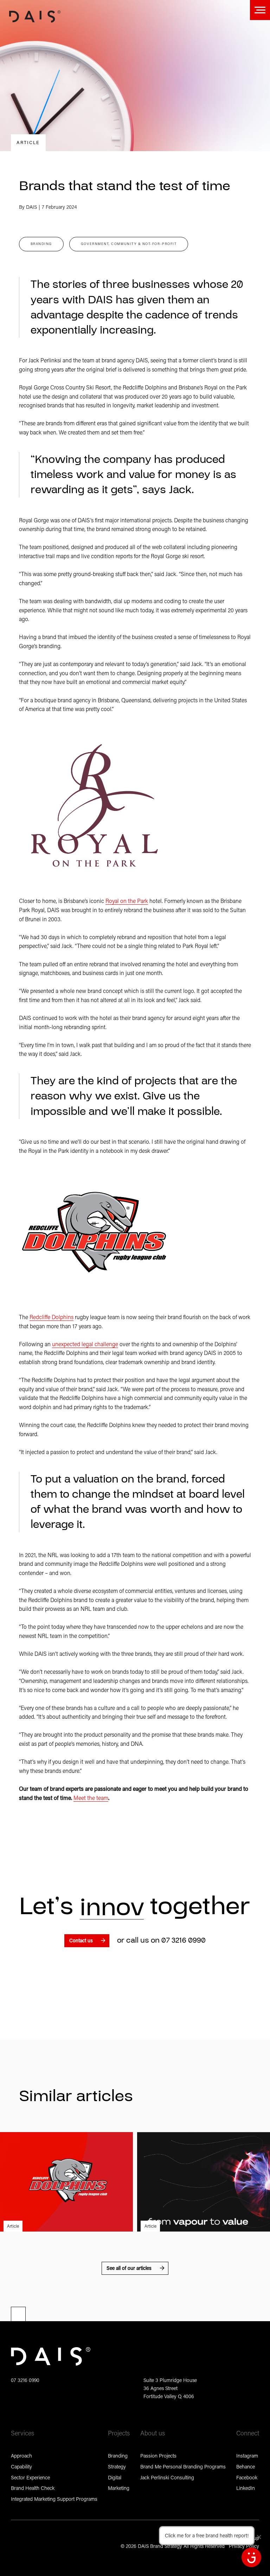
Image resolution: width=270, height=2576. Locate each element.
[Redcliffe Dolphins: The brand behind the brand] (66, 2182)
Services (22, 2433)
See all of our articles (129, 2268)
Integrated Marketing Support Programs (54, 2499)
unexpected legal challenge (85, 1344)
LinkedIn (246, 2488)
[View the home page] (35, 17)
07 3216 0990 (184, 1940)
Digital (115, 2477)
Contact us (81, 1940)
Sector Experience (30, 2477)
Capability (21, 2467)
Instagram (247, 2456)
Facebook (247, 2477)
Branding (118, 2456)
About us (153, 2433)
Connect (248, 2433)
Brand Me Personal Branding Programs (183, 2467)
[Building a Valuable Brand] (204, 2182)
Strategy (117, 2467)
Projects (119, 2433)
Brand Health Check (33, 2488)
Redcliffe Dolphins (52, 1317)
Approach (21, 2456)
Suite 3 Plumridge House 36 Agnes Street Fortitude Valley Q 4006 (170, 2388)
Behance (246, 2467)
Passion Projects (158, 2456)
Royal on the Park (127, 901)
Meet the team (91, 1798)
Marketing (119, 2488)
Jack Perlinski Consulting (167, 2477)
